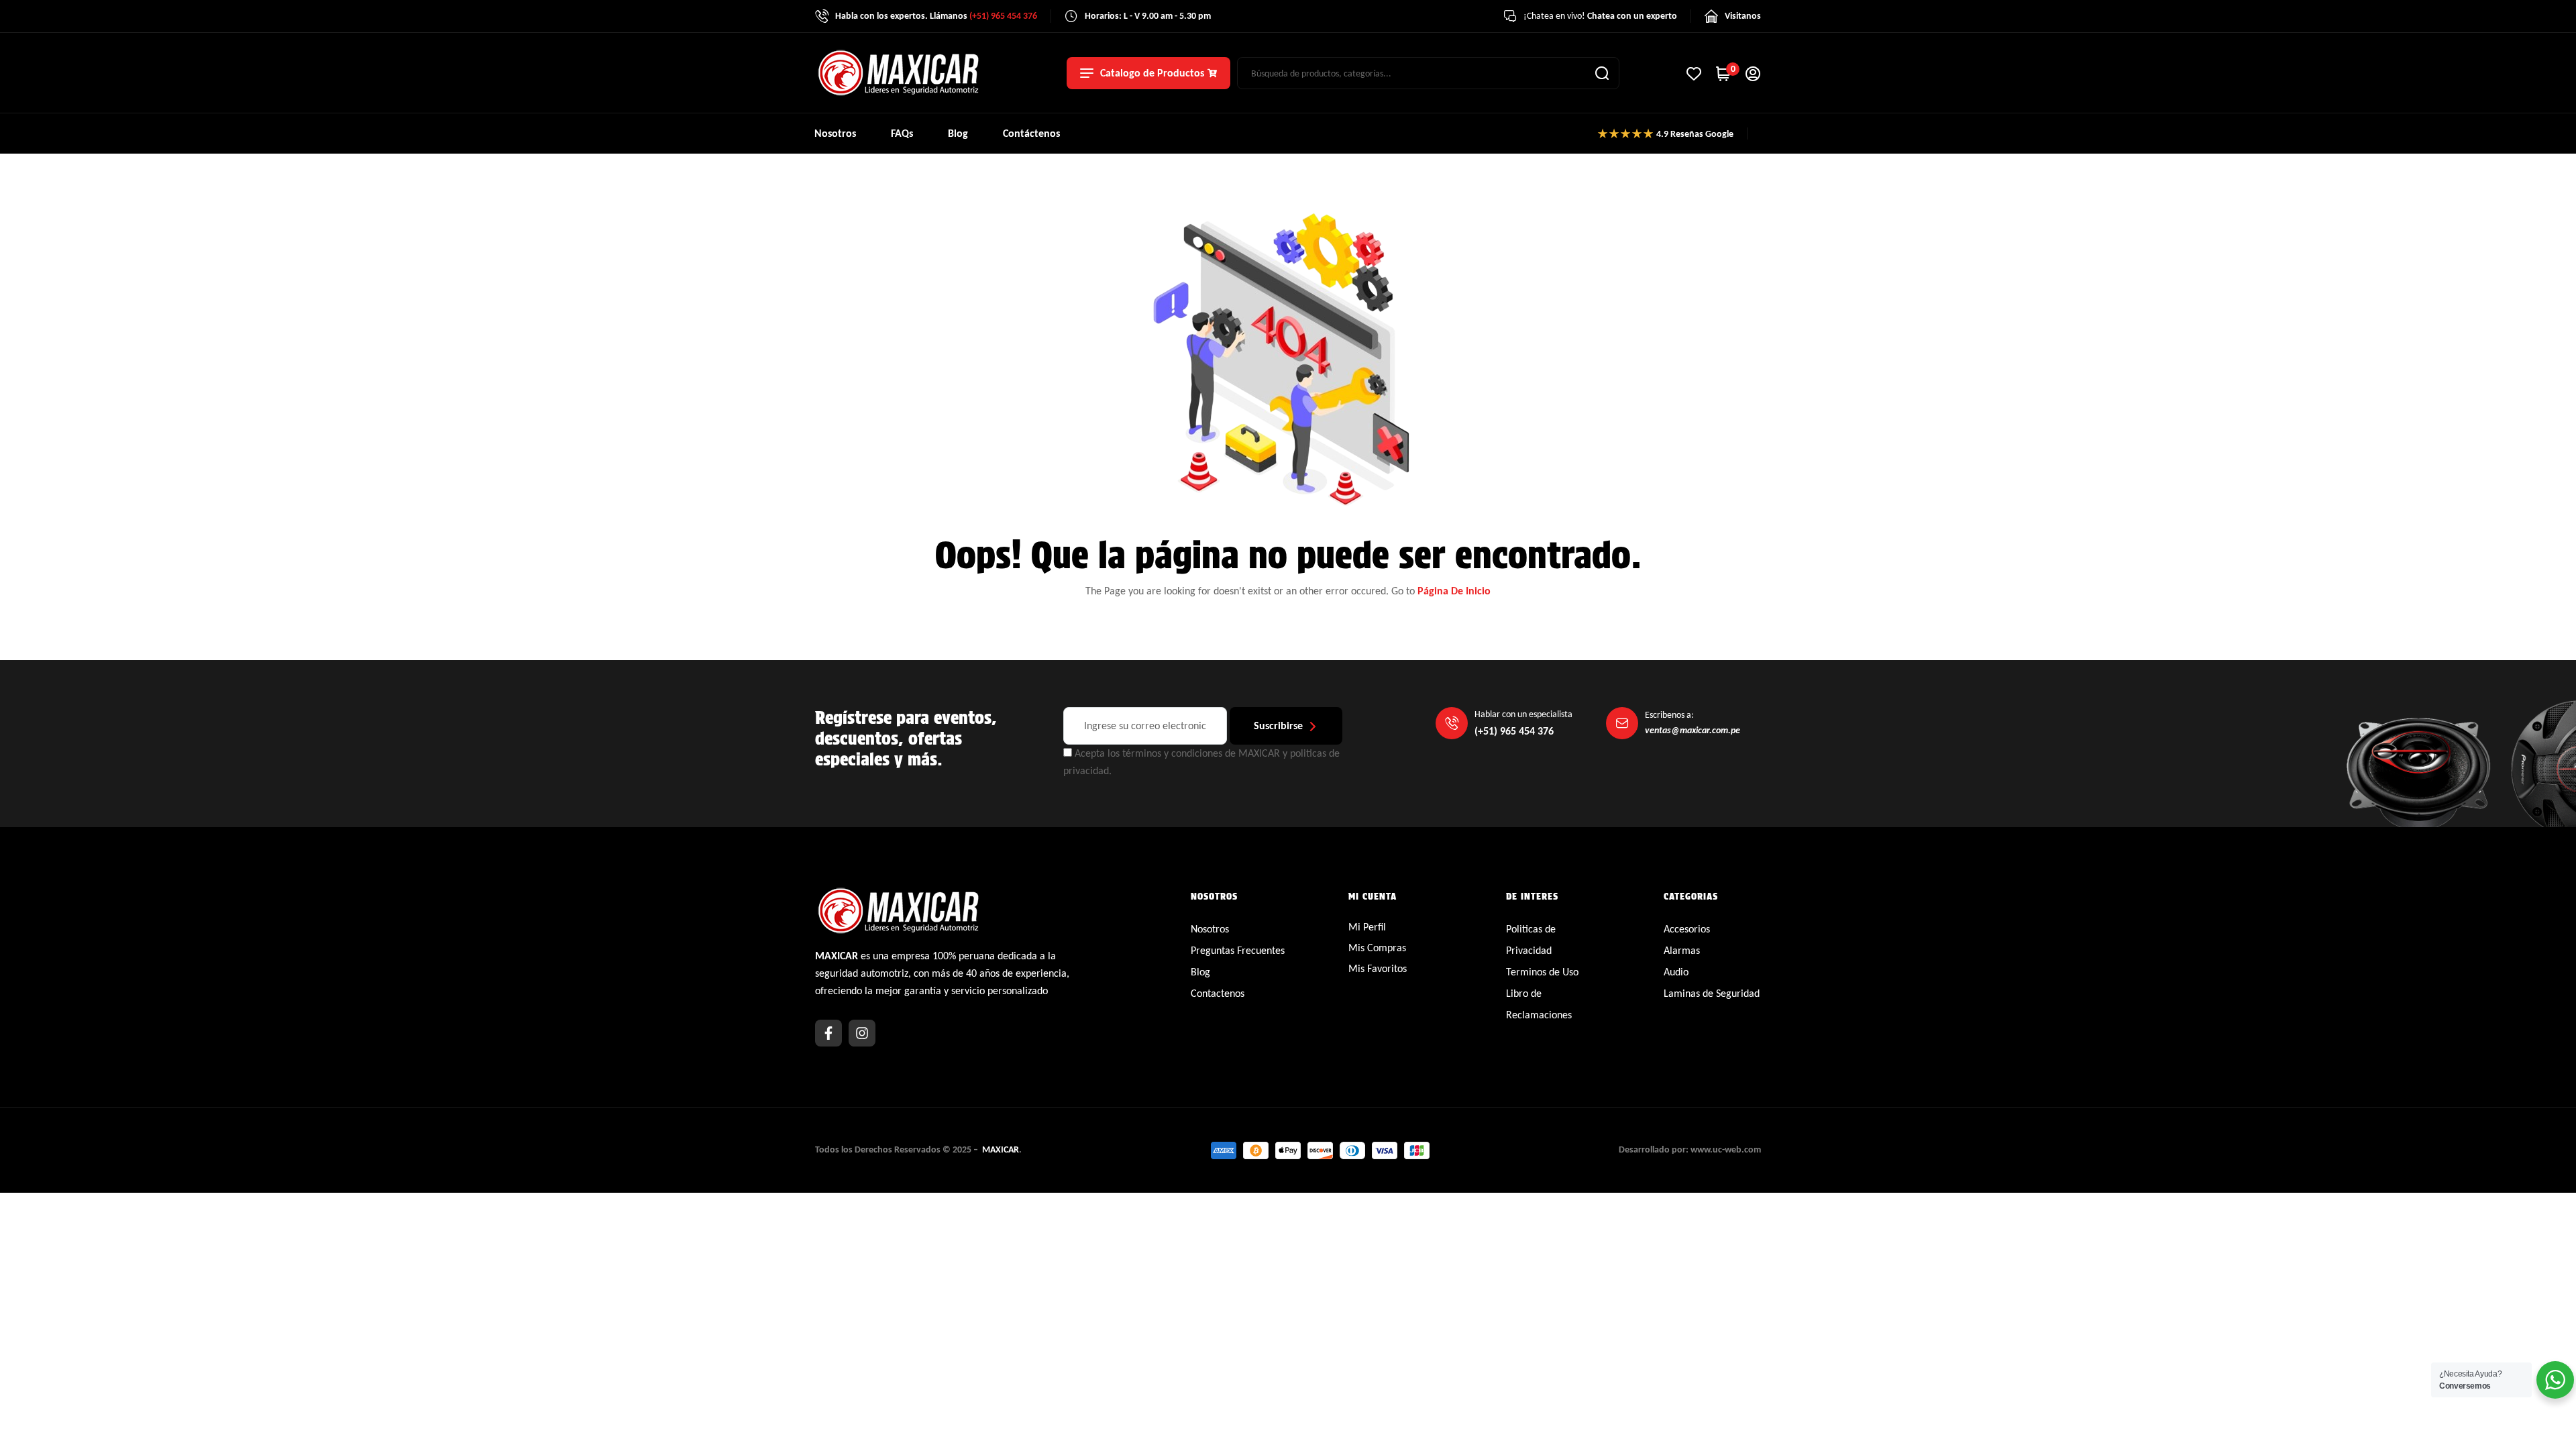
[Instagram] (862, 1033)
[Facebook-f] (828, 1033)
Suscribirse (1278, 726)
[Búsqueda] (1602, 73)
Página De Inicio (1454, 591)
